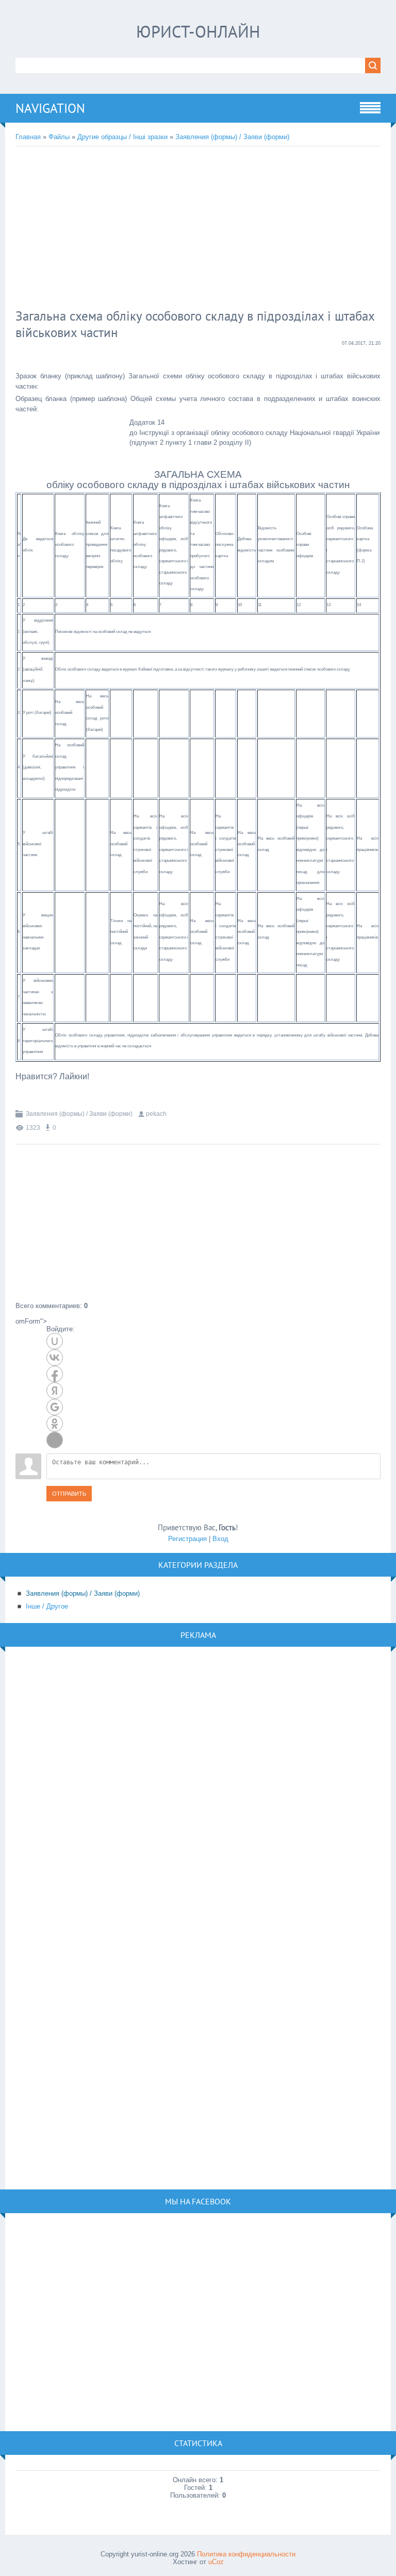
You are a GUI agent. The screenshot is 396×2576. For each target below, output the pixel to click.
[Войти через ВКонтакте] (55, 1358)
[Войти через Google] (55, 1407)
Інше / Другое (47, 1606)
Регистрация (187, 1539)
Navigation (50, 108)
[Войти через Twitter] (55, 1440)
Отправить (69, 1494)
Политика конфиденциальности (246, 2554)
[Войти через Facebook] (55, 1374)
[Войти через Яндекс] (55, 1391)
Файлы (59, 137)
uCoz (216, 2562)
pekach (156, 1114)
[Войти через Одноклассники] (55, 1424)
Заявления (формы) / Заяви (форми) (232, 137)
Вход (220, 1539)
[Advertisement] (183, 229)
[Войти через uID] (55, 1341)
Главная (28, 137)
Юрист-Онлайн (198, 31)
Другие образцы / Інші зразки (122, 137)
